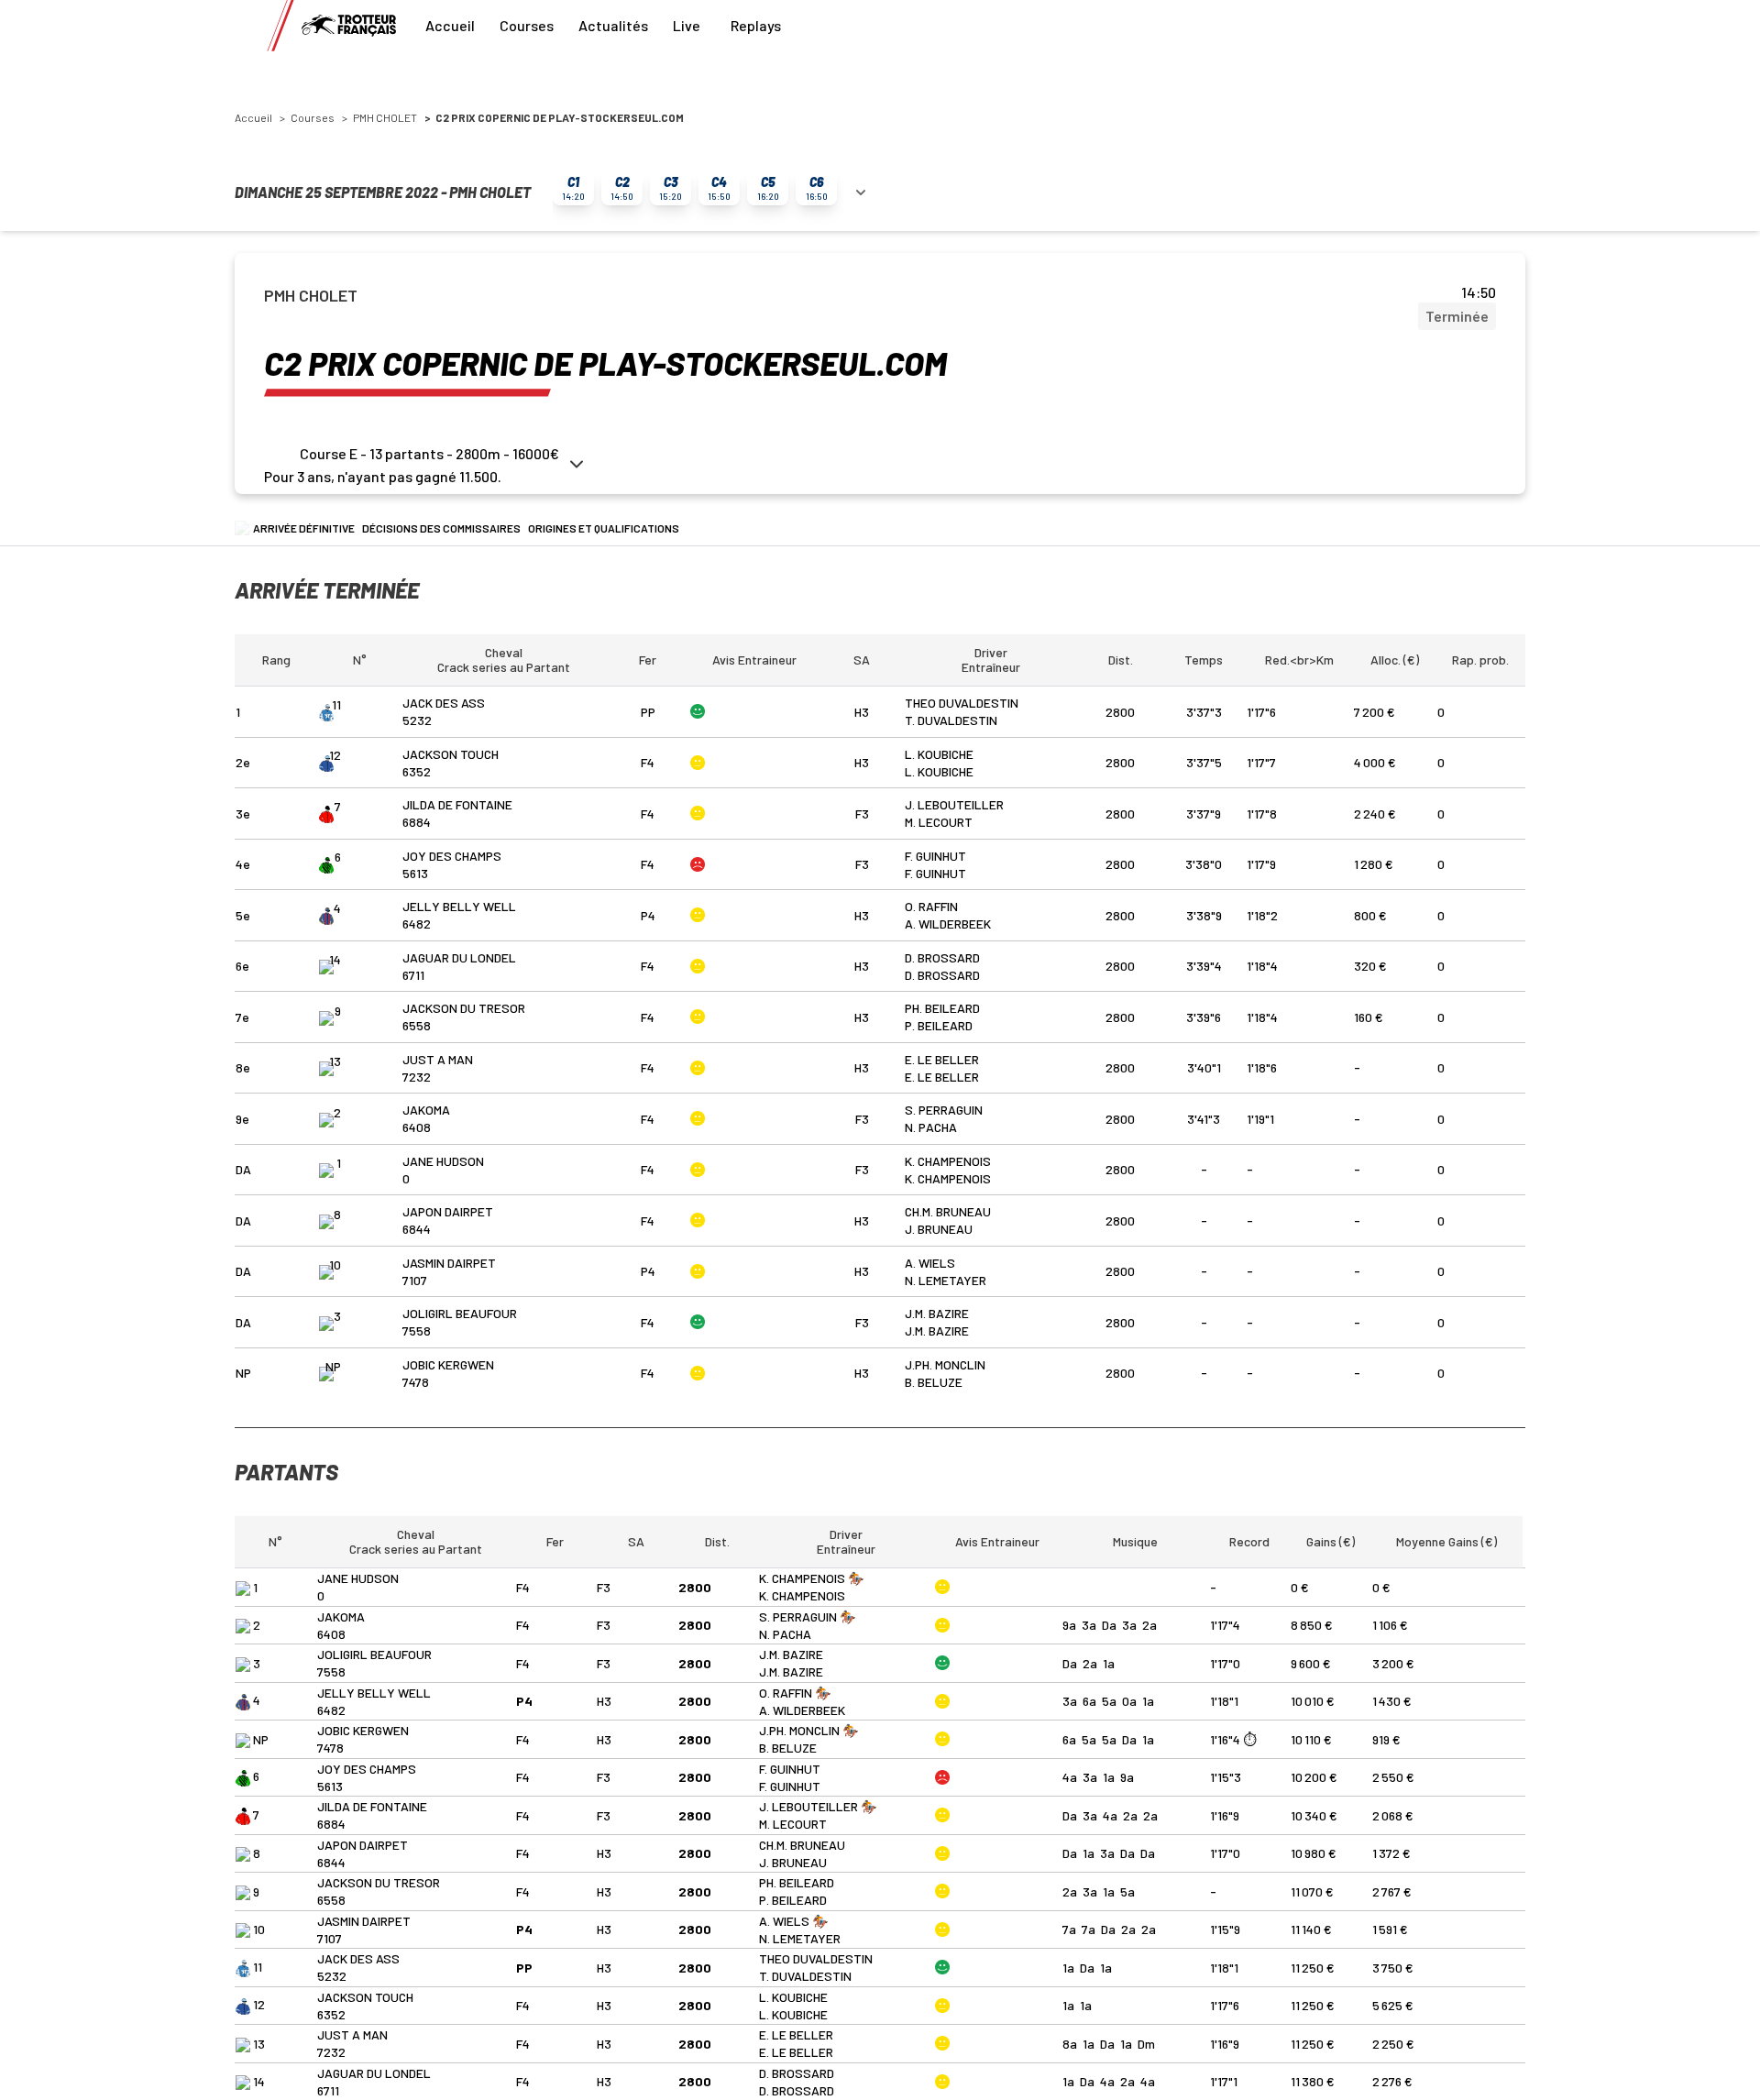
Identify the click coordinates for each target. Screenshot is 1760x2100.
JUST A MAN (438, 1059)
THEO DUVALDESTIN (962, 703)
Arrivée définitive (304, 528)
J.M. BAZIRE (937, 1313)
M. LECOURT (939, 822)
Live (687, 25)
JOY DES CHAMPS (452, 856)
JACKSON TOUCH (451, 754)
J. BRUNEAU (939, 1229)
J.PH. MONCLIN (945, 1364)
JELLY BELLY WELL (459, 906)
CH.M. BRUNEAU (948, 1211)
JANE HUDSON (443, 1161)
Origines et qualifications (604, 528)
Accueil (450, 25)
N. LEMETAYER (946, 1280)
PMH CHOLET (385, 117)
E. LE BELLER (942, 1059)
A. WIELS (930, 1263)
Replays (756, 25)
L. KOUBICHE (939, 754)
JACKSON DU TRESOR (464, 1008)
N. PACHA (931, 1127)
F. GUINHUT (935, 856)
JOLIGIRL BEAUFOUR (460, 1313)
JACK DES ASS (444, 703)
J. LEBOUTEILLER (954, 804)
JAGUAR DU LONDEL (459, 957)
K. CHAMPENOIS (948, 1161)
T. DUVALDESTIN (951, 720)
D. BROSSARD (942, 957)
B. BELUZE (934, 1382)
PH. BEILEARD (942, 1008)
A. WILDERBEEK (948, 924)
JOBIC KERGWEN (448, 1364)
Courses (527, 25)
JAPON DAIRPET (448, 1211)
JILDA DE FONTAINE (457, 804)
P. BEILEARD (939, 1025)
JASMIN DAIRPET (449, 1263)
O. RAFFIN (931, 906)
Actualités (613, 25)
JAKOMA (426, 1110)
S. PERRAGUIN (944, 1110)
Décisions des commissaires (441, 528)
